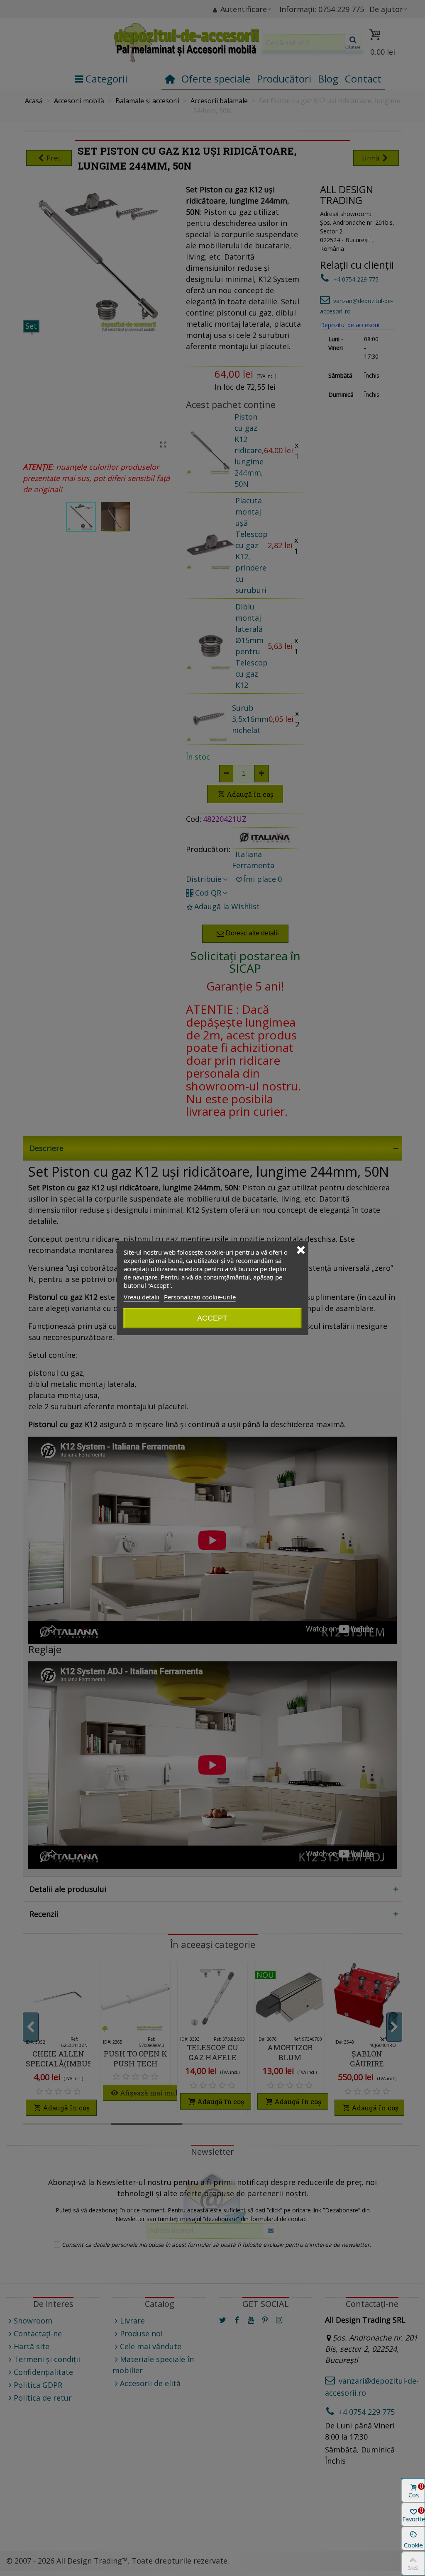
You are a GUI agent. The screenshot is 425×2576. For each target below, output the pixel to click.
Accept (212, 1318)
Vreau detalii (142, 1297)
